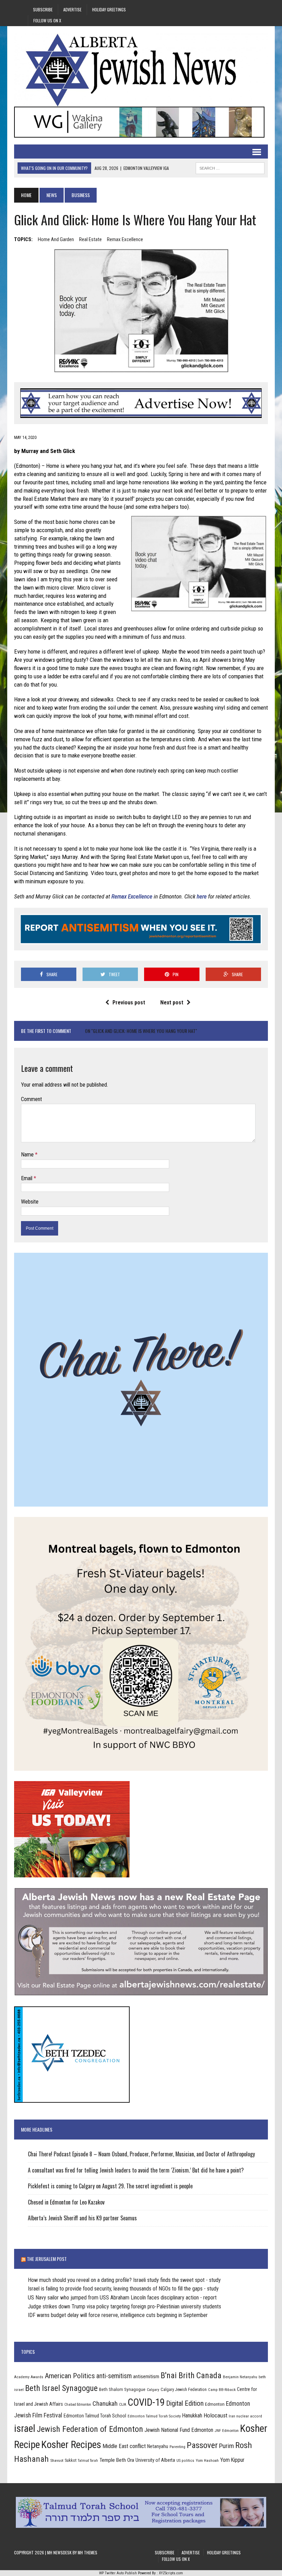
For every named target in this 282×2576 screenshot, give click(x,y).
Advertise (72, 9)
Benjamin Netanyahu (240, 2377)
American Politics (70, 2376)
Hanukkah (192, 2416)
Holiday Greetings (109, 9)
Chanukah (105, 2403)
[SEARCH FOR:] (230, 167)
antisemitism (146, 2376)
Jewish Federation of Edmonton (90, 2429)
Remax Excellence (125, 239)
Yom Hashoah (207, 2460)
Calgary (153, 2390)
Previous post (129, 1003)
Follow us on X (47, 20)
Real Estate (90, 239)
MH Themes (88, 2552)
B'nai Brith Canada (191, 2375)
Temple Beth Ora (117, 2460)
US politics (185, 2460)
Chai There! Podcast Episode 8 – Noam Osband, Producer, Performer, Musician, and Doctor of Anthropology (141, 2154)
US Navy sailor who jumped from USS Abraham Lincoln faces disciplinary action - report (122, 2298)
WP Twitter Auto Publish (118, 2573)
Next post (172, 1003)
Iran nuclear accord (245, 2416)
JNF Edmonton (227, 2431)
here (202, 896)
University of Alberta (155, 2460)
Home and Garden (56, 239)
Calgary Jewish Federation (184, 2389)
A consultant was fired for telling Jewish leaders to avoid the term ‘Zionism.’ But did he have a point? (137, 2170)
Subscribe (43, 9)
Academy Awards (29, 2377)
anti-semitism (114, 2376)
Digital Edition (185, 2403)
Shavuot (57, 2460)
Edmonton (215, 2404)
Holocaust (215, 2415)
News (52, 195)
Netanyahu (158, 2446)
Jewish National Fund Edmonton (179, 2430)
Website (30, 1202)
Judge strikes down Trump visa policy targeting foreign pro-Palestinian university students (124, 2306)
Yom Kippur (232, 2460)
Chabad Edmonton (78, 2405)
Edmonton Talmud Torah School (95, 2416)
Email (27, 1178)
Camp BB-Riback (222, 2390)
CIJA (123, 2405)
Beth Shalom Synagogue (122, 2389)
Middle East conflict (124, 2446)
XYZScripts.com (171, 2573)
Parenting (177, 2447)
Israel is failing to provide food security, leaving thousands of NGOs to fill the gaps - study (123, 2289)
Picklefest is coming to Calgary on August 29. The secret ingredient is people (110, 2186)
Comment (31, 1099)
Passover (202, 2445)
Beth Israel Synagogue (61, 2388)
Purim (226, 2446)
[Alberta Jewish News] (141, 70)
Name (28, 1155)
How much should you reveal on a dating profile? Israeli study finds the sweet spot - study (124, 2280)
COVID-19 (146, 2402)
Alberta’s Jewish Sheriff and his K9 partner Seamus (82, 2218)
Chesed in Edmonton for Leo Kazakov (66, 2202)
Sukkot (70, 2460)
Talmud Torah (88, 2461)
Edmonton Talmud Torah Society (154, 2416)
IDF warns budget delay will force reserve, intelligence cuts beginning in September (118, 2315)
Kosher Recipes (71, 2445)
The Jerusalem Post (47, 2259)
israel (25, 2428)
